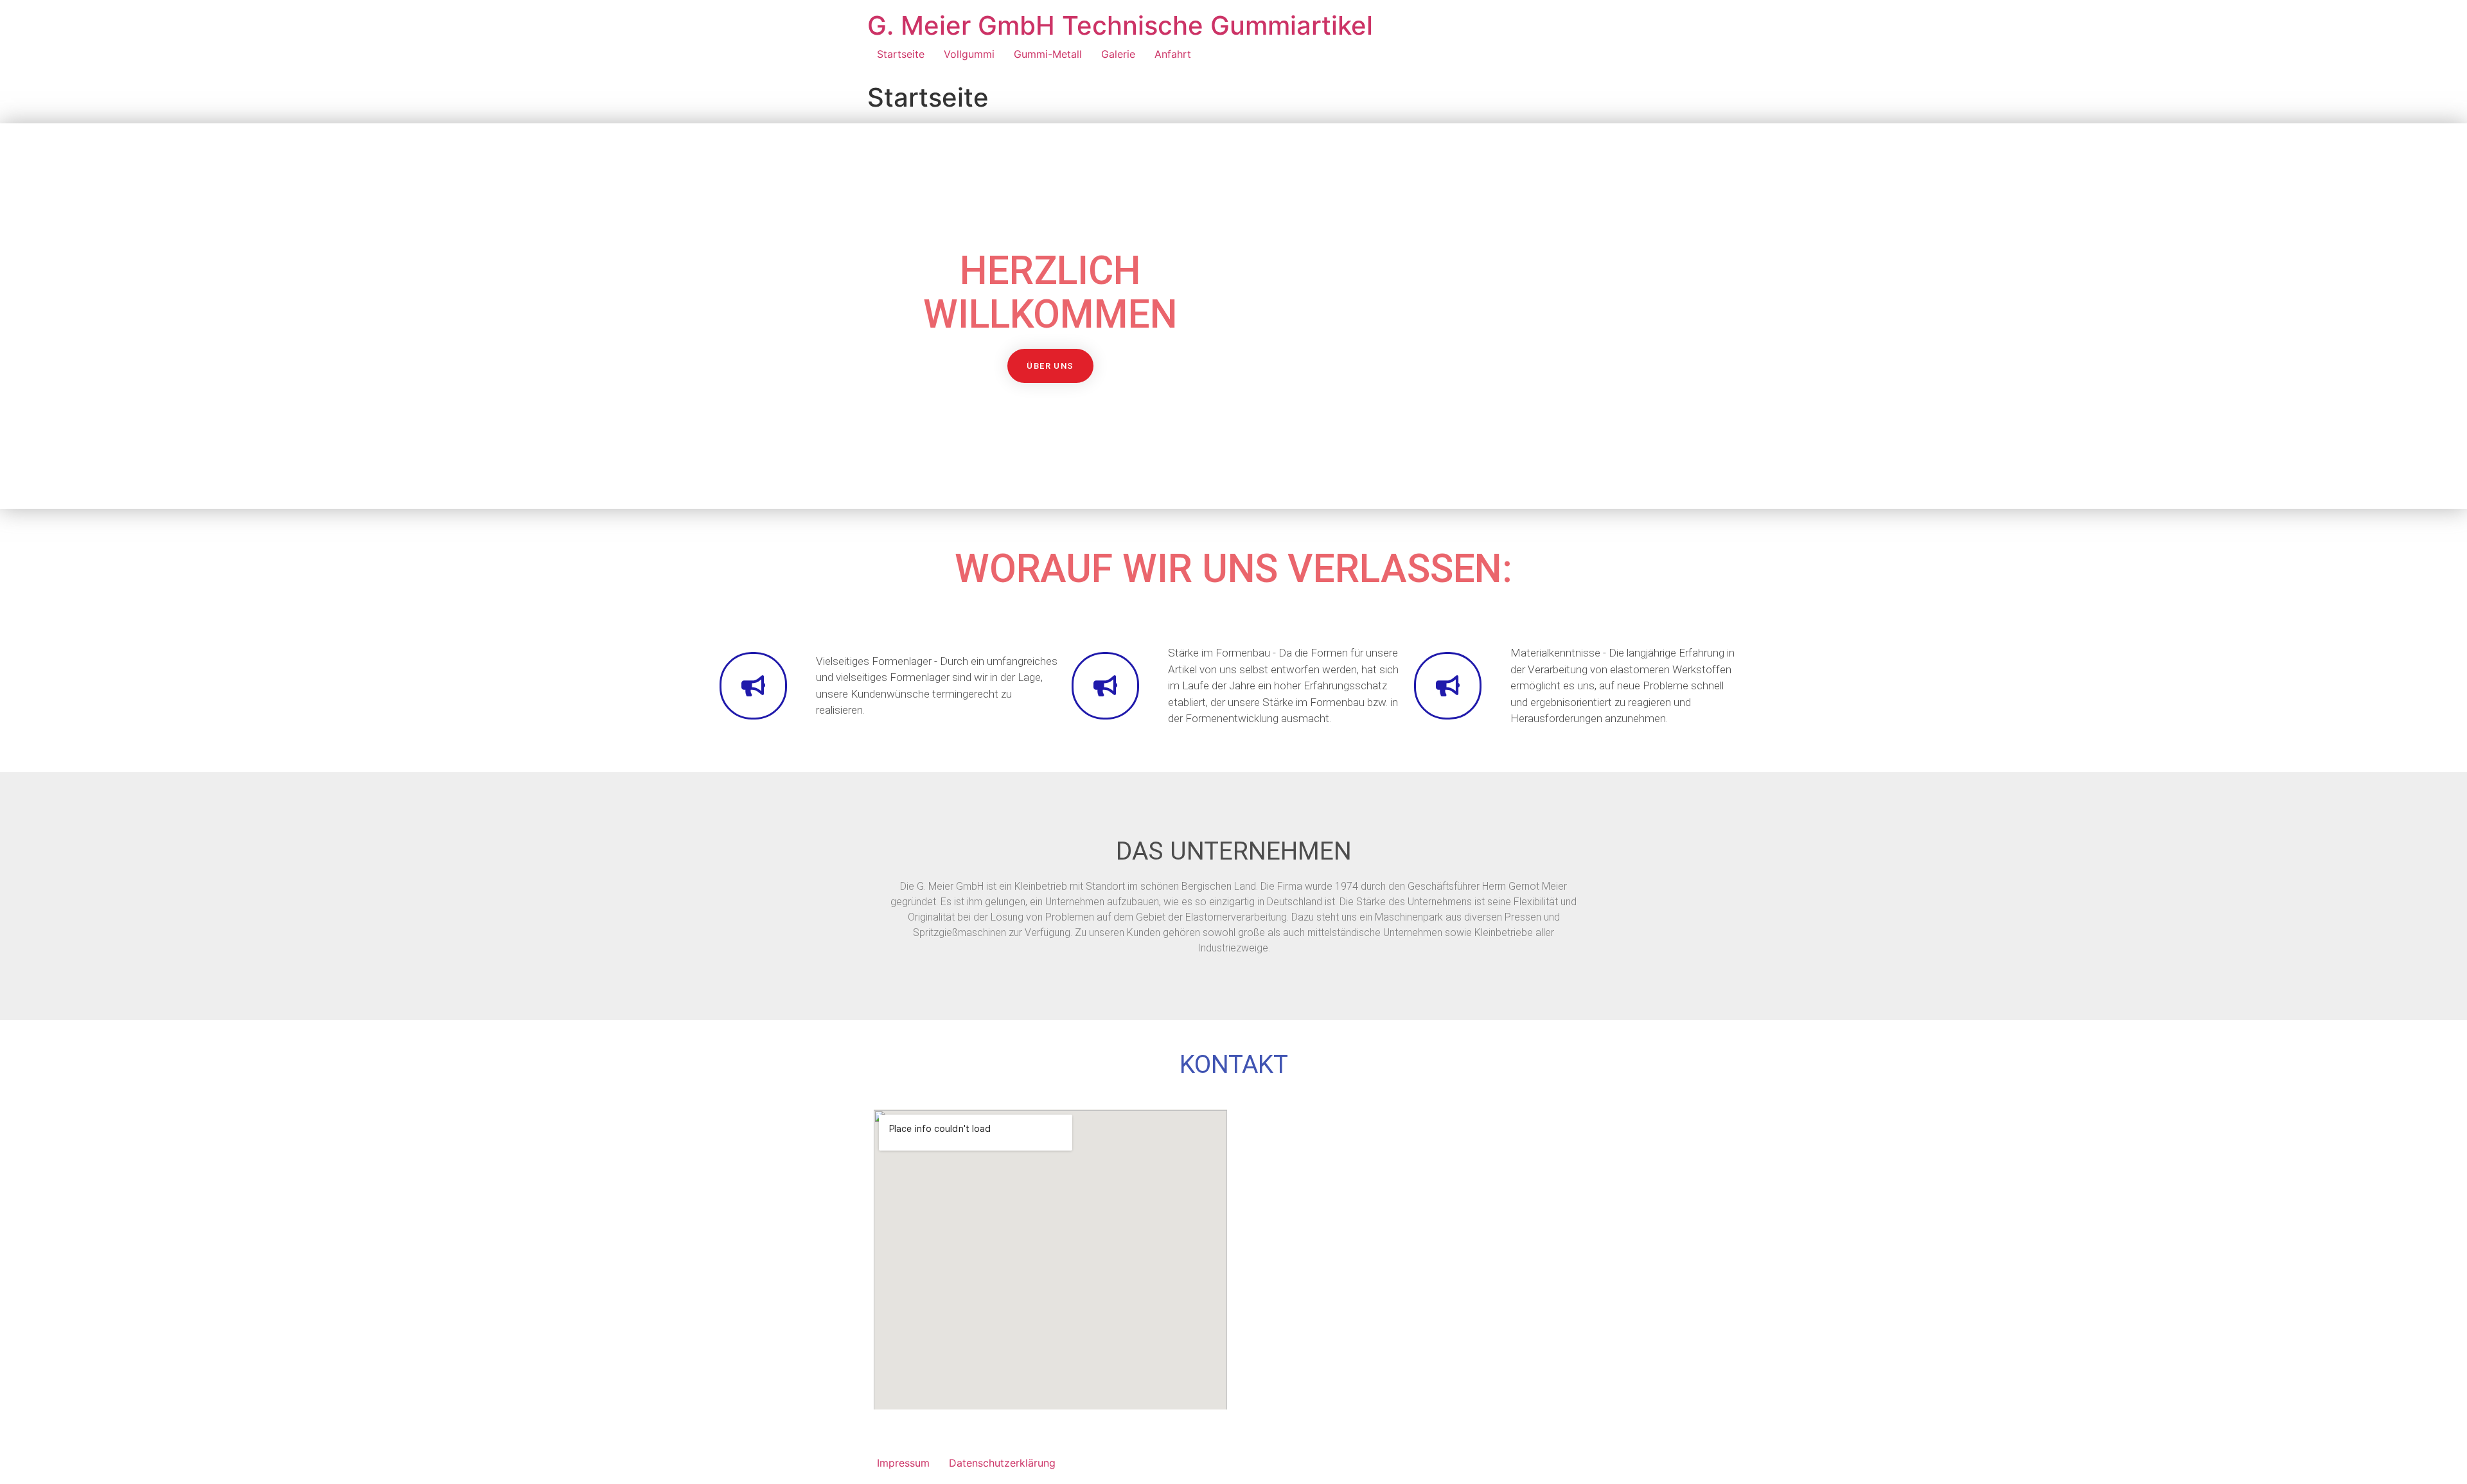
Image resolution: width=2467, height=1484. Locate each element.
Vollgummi (969, 54)
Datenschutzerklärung (1002, 1463)
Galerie (1118, 54)
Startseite (901, 54)
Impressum (903, 1463)
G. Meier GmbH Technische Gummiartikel (1120, 25)
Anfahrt (1173, 54)
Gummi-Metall (1048, 54)
